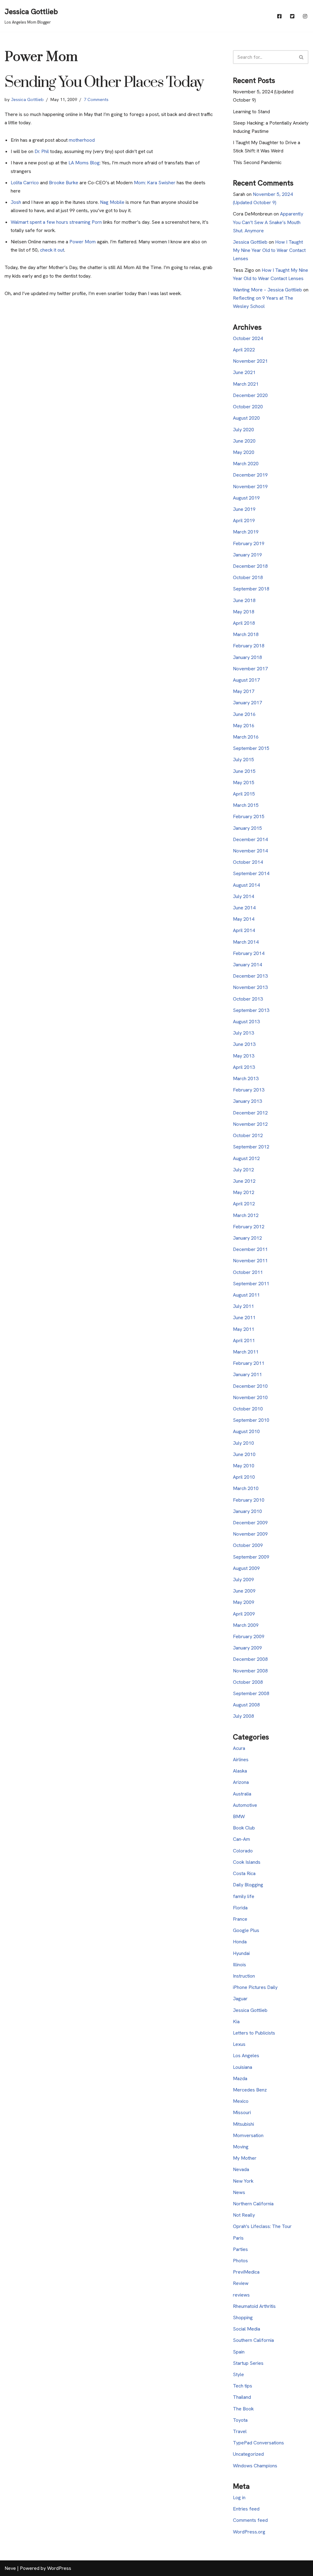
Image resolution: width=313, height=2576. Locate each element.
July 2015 (243, 760)
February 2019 (249, 543)
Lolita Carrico (25, 183)
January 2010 (247, 1511)
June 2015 (244, 771)
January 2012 (247, 1238)
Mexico (241, 2101)
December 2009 (250, 1523)
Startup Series (248, 2363)
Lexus (239, 2044)
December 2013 (250, 976)
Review (241, 2283)
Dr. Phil (42, 151)
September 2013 (251, 1010)
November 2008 (250, 1671)
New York (243, 2181)
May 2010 (244, 1466)
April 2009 (244, 1614)
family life (244, 1896)
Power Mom (83, 242)
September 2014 (251, 873)
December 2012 (250, 1113)
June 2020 (244, 441)
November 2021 (250, 361)
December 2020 (250, 395)
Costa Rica (244, 1873)
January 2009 (247, 1648)
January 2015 (247, 828)
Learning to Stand (251, 112)
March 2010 (246, 1488)
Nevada (241, 2169)
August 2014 (246, 885)
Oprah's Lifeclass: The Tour (262, 2226)
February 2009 (249, 1636)
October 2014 (248, 862)
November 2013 (250, 987)
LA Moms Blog (83, 163)
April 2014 (244, 930)
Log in (239, 2497)
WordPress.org (249, 2532)
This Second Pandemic (257, 162)
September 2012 (251, 1147)
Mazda (240, 2078)
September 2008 (251, 1693)
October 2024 (248, 338)
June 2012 (244, 1181)
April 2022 (244, 350)
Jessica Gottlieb (27, 99)
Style (238, 2374)
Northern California (253, 2204)
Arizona (241, 1782)
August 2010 (246, 1431)
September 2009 (251, 1557)
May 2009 (244, 1602)
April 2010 (244, 1477)
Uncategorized (248, 2454)
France (240, 1919)
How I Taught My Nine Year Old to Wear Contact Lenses (269, 250)
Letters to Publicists (254, 2033)
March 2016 (246, 737)
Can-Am (241, 1839)
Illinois (239, 1965)
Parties (240, 2249)
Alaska (240, 1771)
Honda (240, 1942)
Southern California (253, 2340)
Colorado (243, 1851)
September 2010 (251, 1420)
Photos (240, 2261)
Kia (236, 2022)
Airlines (241, 1760)
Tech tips (243, 2386)
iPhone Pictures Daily (255, 1987)
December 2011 (250, 1249)
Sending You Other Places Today (104, 82)
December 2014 (250, 839)
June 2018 (244, 600)
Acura (239, 1748)
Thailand (242, 2397)
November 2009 (250, 1534)
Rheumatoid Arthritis (254, 2306)
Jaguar (240, 1999)
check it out (52, 250)
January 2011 (247, 1374)
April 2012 (244, 1204)
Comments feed (250, 2520)
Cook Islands (247, 1862)
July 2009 (243, 1580)
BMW (239, 1816)
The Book (243, 2409)
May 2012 (244, 1192)
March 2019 (246, 532)
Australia (242, 1794)
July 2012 (243, 1170)
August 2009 (246, 1568)
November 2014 (250, 851)
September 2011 (251, 1284)
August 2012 (246, 1158)
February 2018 (249, 646)
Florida (240, 1908)
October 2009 (248, 1545)
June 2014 (244, 908)
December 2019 (250, 475)
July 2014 (243, 896)
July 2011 (243, 1306)
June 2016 (244, 714)
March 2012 (246, 1215)
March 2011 (246, 1352)
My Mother (245, 2158)
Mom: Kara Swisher (155, 183)
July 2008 (243, 1716)
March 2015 (246, 805)
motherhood (82, 140)
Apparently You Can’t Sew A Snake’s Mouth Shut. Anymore (268, 222)
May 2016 (244, 726)
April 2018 (244, 623)
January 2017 (247, 703)
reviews (241, 2295)
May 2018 (244, 612)
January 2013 (247, 1101)
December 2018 (250, 566)
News (239, 2192)
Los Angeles (246, 2056)
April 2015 (244, 794)
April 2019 (244, 520)
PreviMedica (246, 2272)
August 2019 (246, 498)
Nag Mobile (112, 202)
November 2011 (250, 1261)
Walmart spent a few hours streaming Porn (56, 222)
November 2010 (250, 1397)
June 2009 (244, 1591)
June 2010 (244, 1454)
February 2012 (249, 1227)
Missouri (242, 2112)
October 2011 (248, 1272)
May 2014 (244, 919)
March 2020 (246, 464)
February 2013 (249, 1090)
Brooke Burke (63, 183)
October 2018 (248, 577)
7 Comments (96, 99)
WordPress (59, 2568)
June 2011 (244, 1318)
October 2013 (248, 999)
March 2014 (246, 942)
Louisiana (243, 2067)
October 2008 (248, 1682)
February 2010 (249, 1500)
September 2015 (251, 748)
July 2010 (243, 1443)
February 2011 (249, 1363)
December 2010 (250, 1386)
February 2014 (249, 953)
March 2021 (246, 384)
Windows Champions (255, 2466)
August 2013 (246, 1022)
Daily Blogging (248, 1885)
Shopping (243, 2318)
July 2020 (243, 430)
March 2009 (246, 1625)
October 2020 (248, 407)
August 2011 (246, 1295)
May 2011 (244, 1329)
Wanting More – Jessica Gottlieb (267, 290)
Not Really (244, 2215)
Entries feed (246, 2509)
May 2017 (244, 691)
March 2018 (246, 634)
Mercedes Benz (250, 2090)
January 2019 (247, 555)
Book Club (244, 1828)
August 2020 (246, 418)
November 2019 (250, 487)
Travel (240, 2431)
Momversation (248, 2135)
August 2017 (246, 680)
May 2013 (244, 1056)
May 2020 (244, 452)
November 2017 (250, 669)
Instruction (244, 1976)
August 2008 (246, 1705)
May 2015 (244, 783)
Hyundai (241, 1953)
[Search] (302, 57)
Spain (239, 2352)
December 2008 (250, 1659)
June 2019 (244, 509)
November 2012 (250, 1124)
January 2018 (247, 657)
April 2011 (244, 1340)
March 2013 (246, 1078)
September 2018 (251, 589)
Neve (10, 2568)
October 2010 (248, 1409)
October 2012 (248, 1135)
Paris (238, 2238)
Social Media (247, 2329)
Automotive (245, 1805)
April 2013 (244, 1067)
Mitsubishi (243, 2124)
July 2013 (243, 1033)
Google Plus (246, 1930)
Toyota (240, 2420)
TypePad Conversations (258, 2443)
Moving (241, 2147)
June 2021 (244, 372)
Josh (17, 202)
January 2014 (247, 965)
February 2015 (249, 816)
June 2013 (244, 1044)
